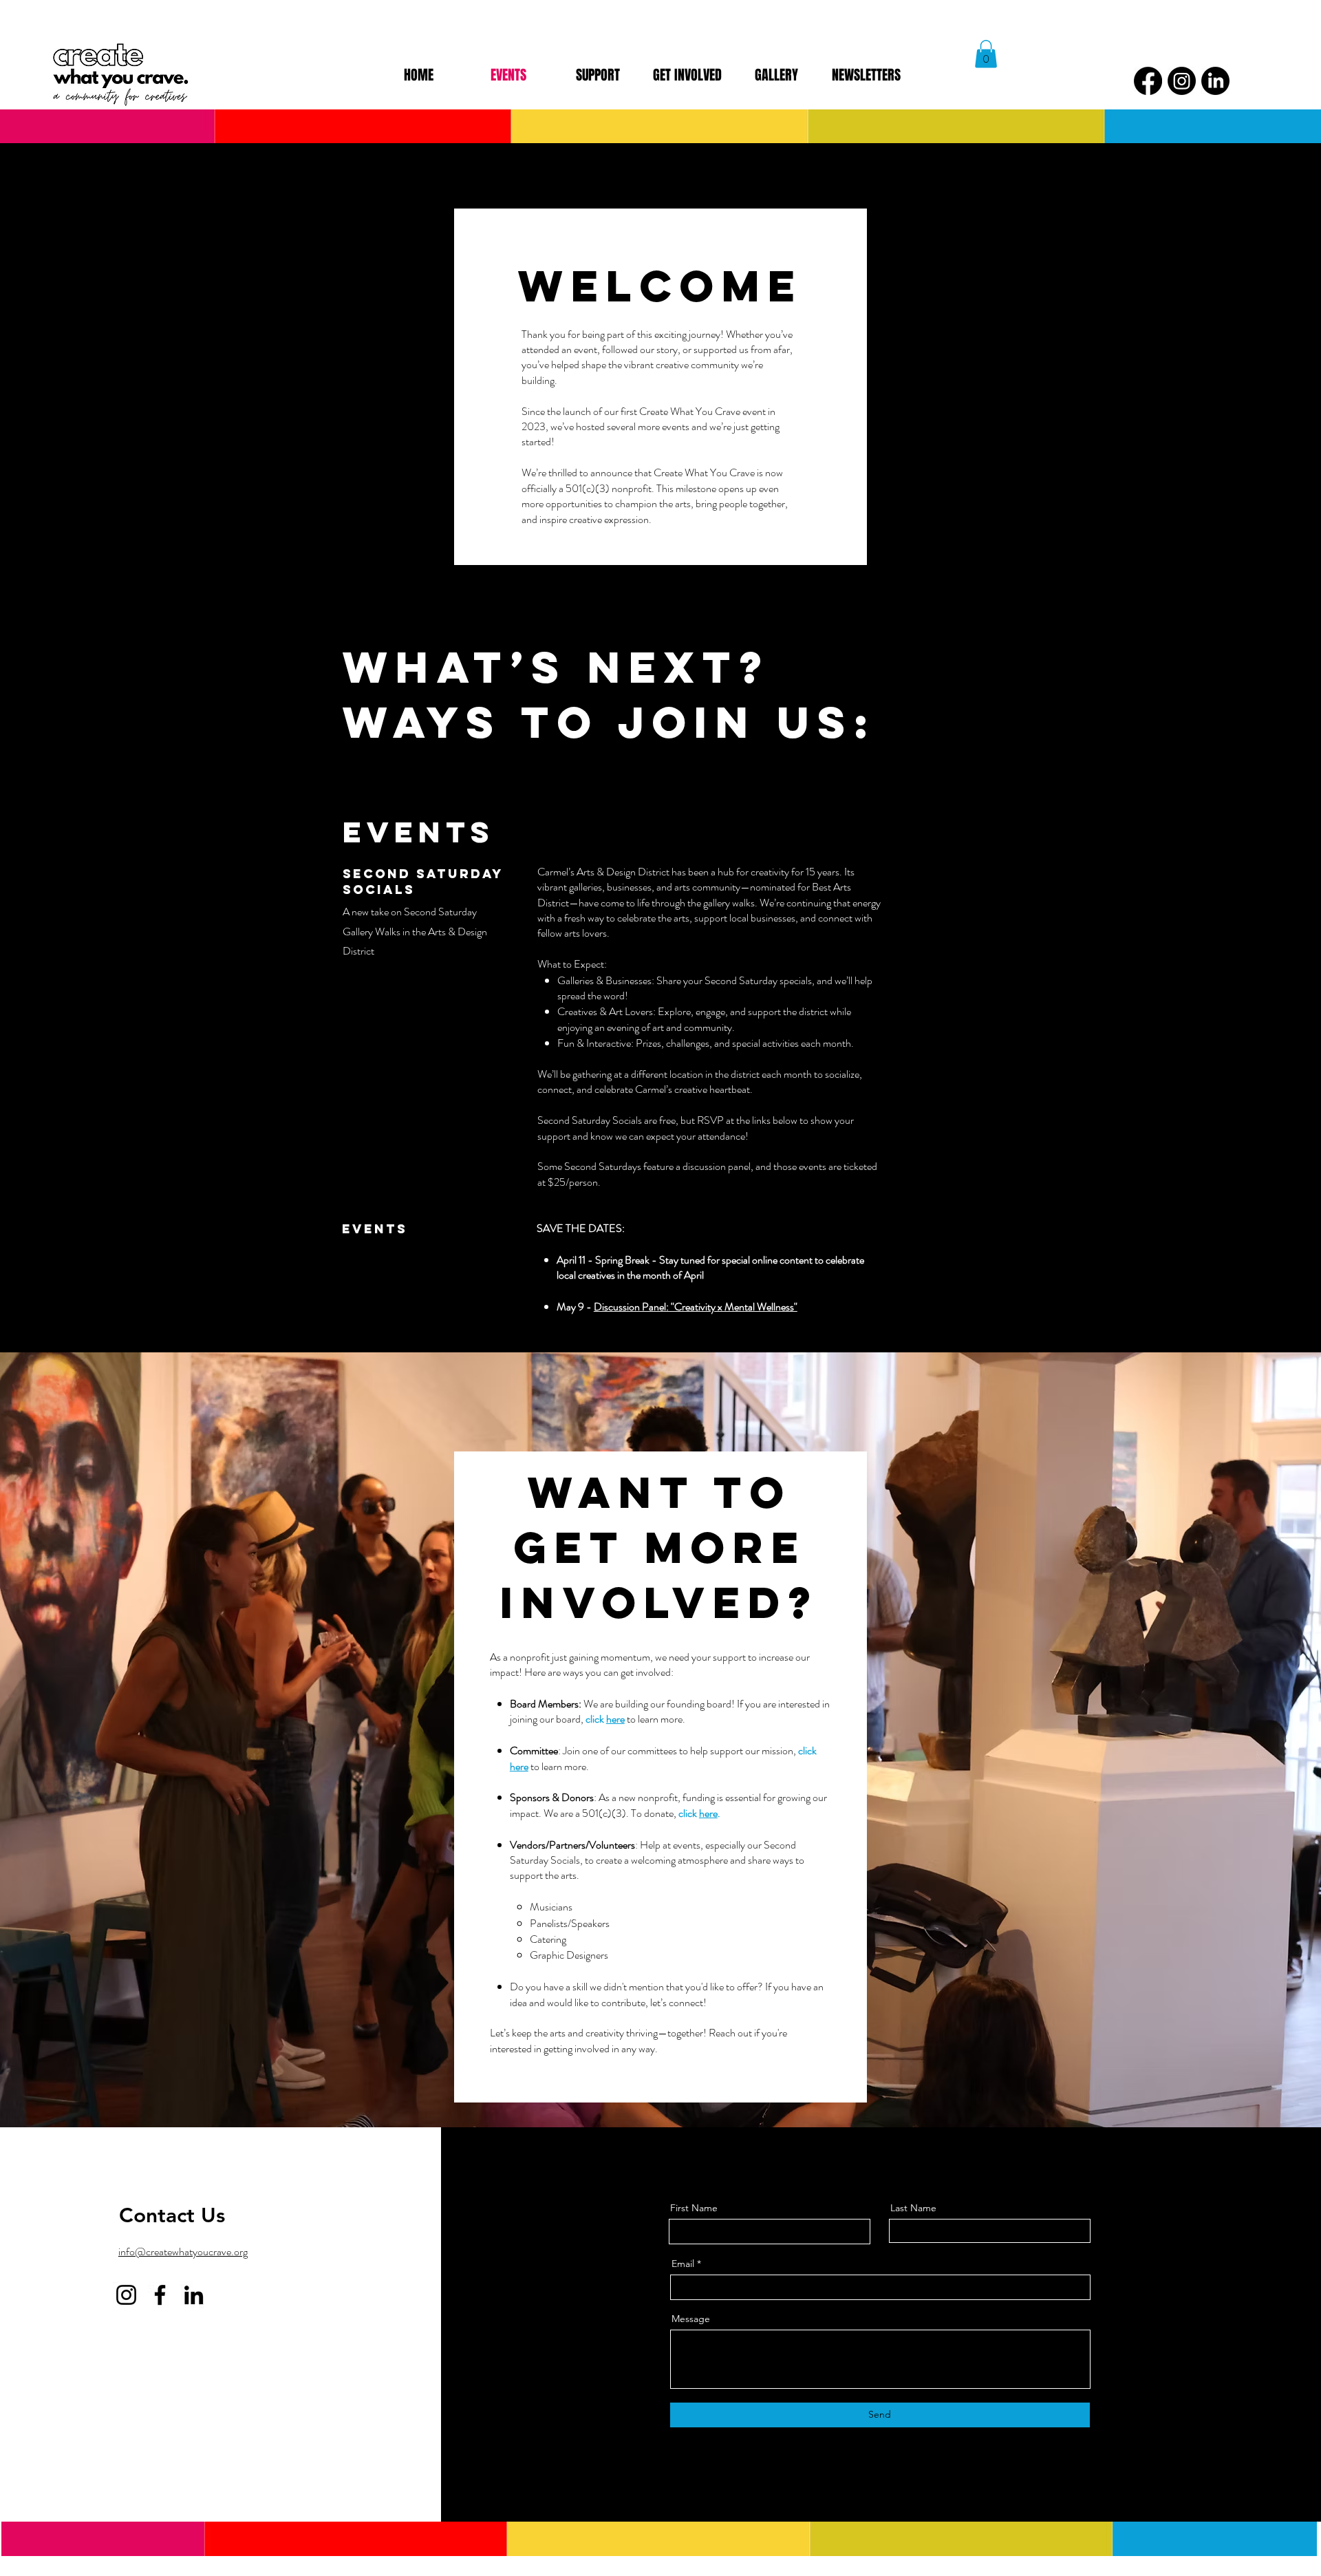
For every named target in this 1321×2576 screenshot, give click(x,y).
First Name (694, 2208)
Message (691, 2319)
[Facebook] (1148, 81)
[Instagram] (1182, 81)
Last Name (913, 2208)
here (615, 1719)
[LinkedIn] (1215, 81)
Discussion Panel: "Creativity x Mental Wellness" (696, 1307)
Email (683, 2264)
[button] (986, 54)
